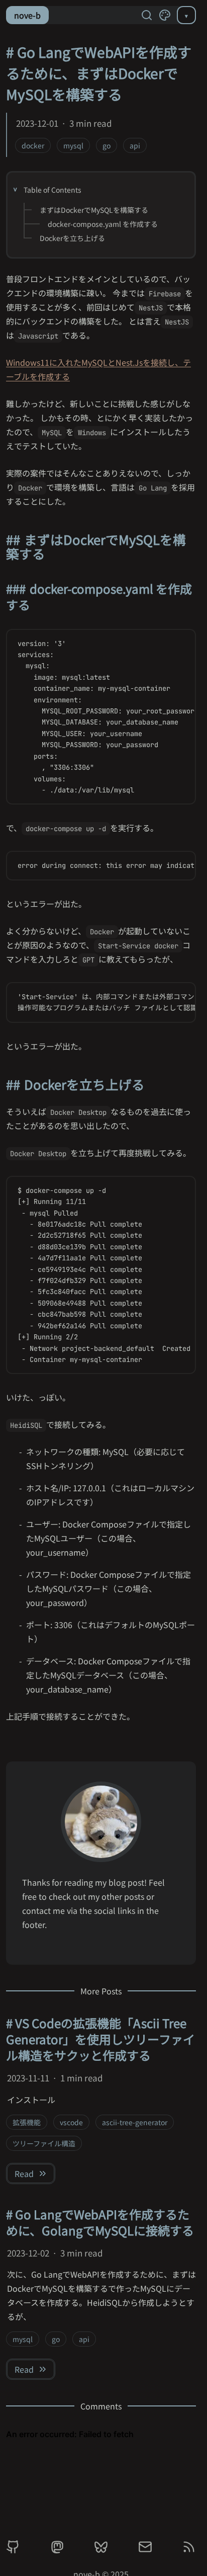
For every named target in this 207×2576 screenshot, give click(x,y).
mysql (73, 145)
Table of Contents (53, 190)
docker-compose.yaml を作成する (103, 224)
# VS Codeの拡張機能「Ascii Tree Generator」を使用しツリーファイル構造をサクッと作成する (100, 2039)
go (107, 145)
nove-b (27, 15)
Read (24, 2173)
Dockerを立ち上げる (72, 238)
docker (33, 145)
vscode (71, 2122)
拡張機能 (27, 2122)
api (135, 145)
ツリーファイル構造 (44, 2143)
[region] (101, 717)
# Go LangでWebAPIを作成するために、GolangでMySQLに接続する (100, 2222)
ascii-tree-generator (135, 2122)
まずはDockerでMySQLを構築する (94, 210)
